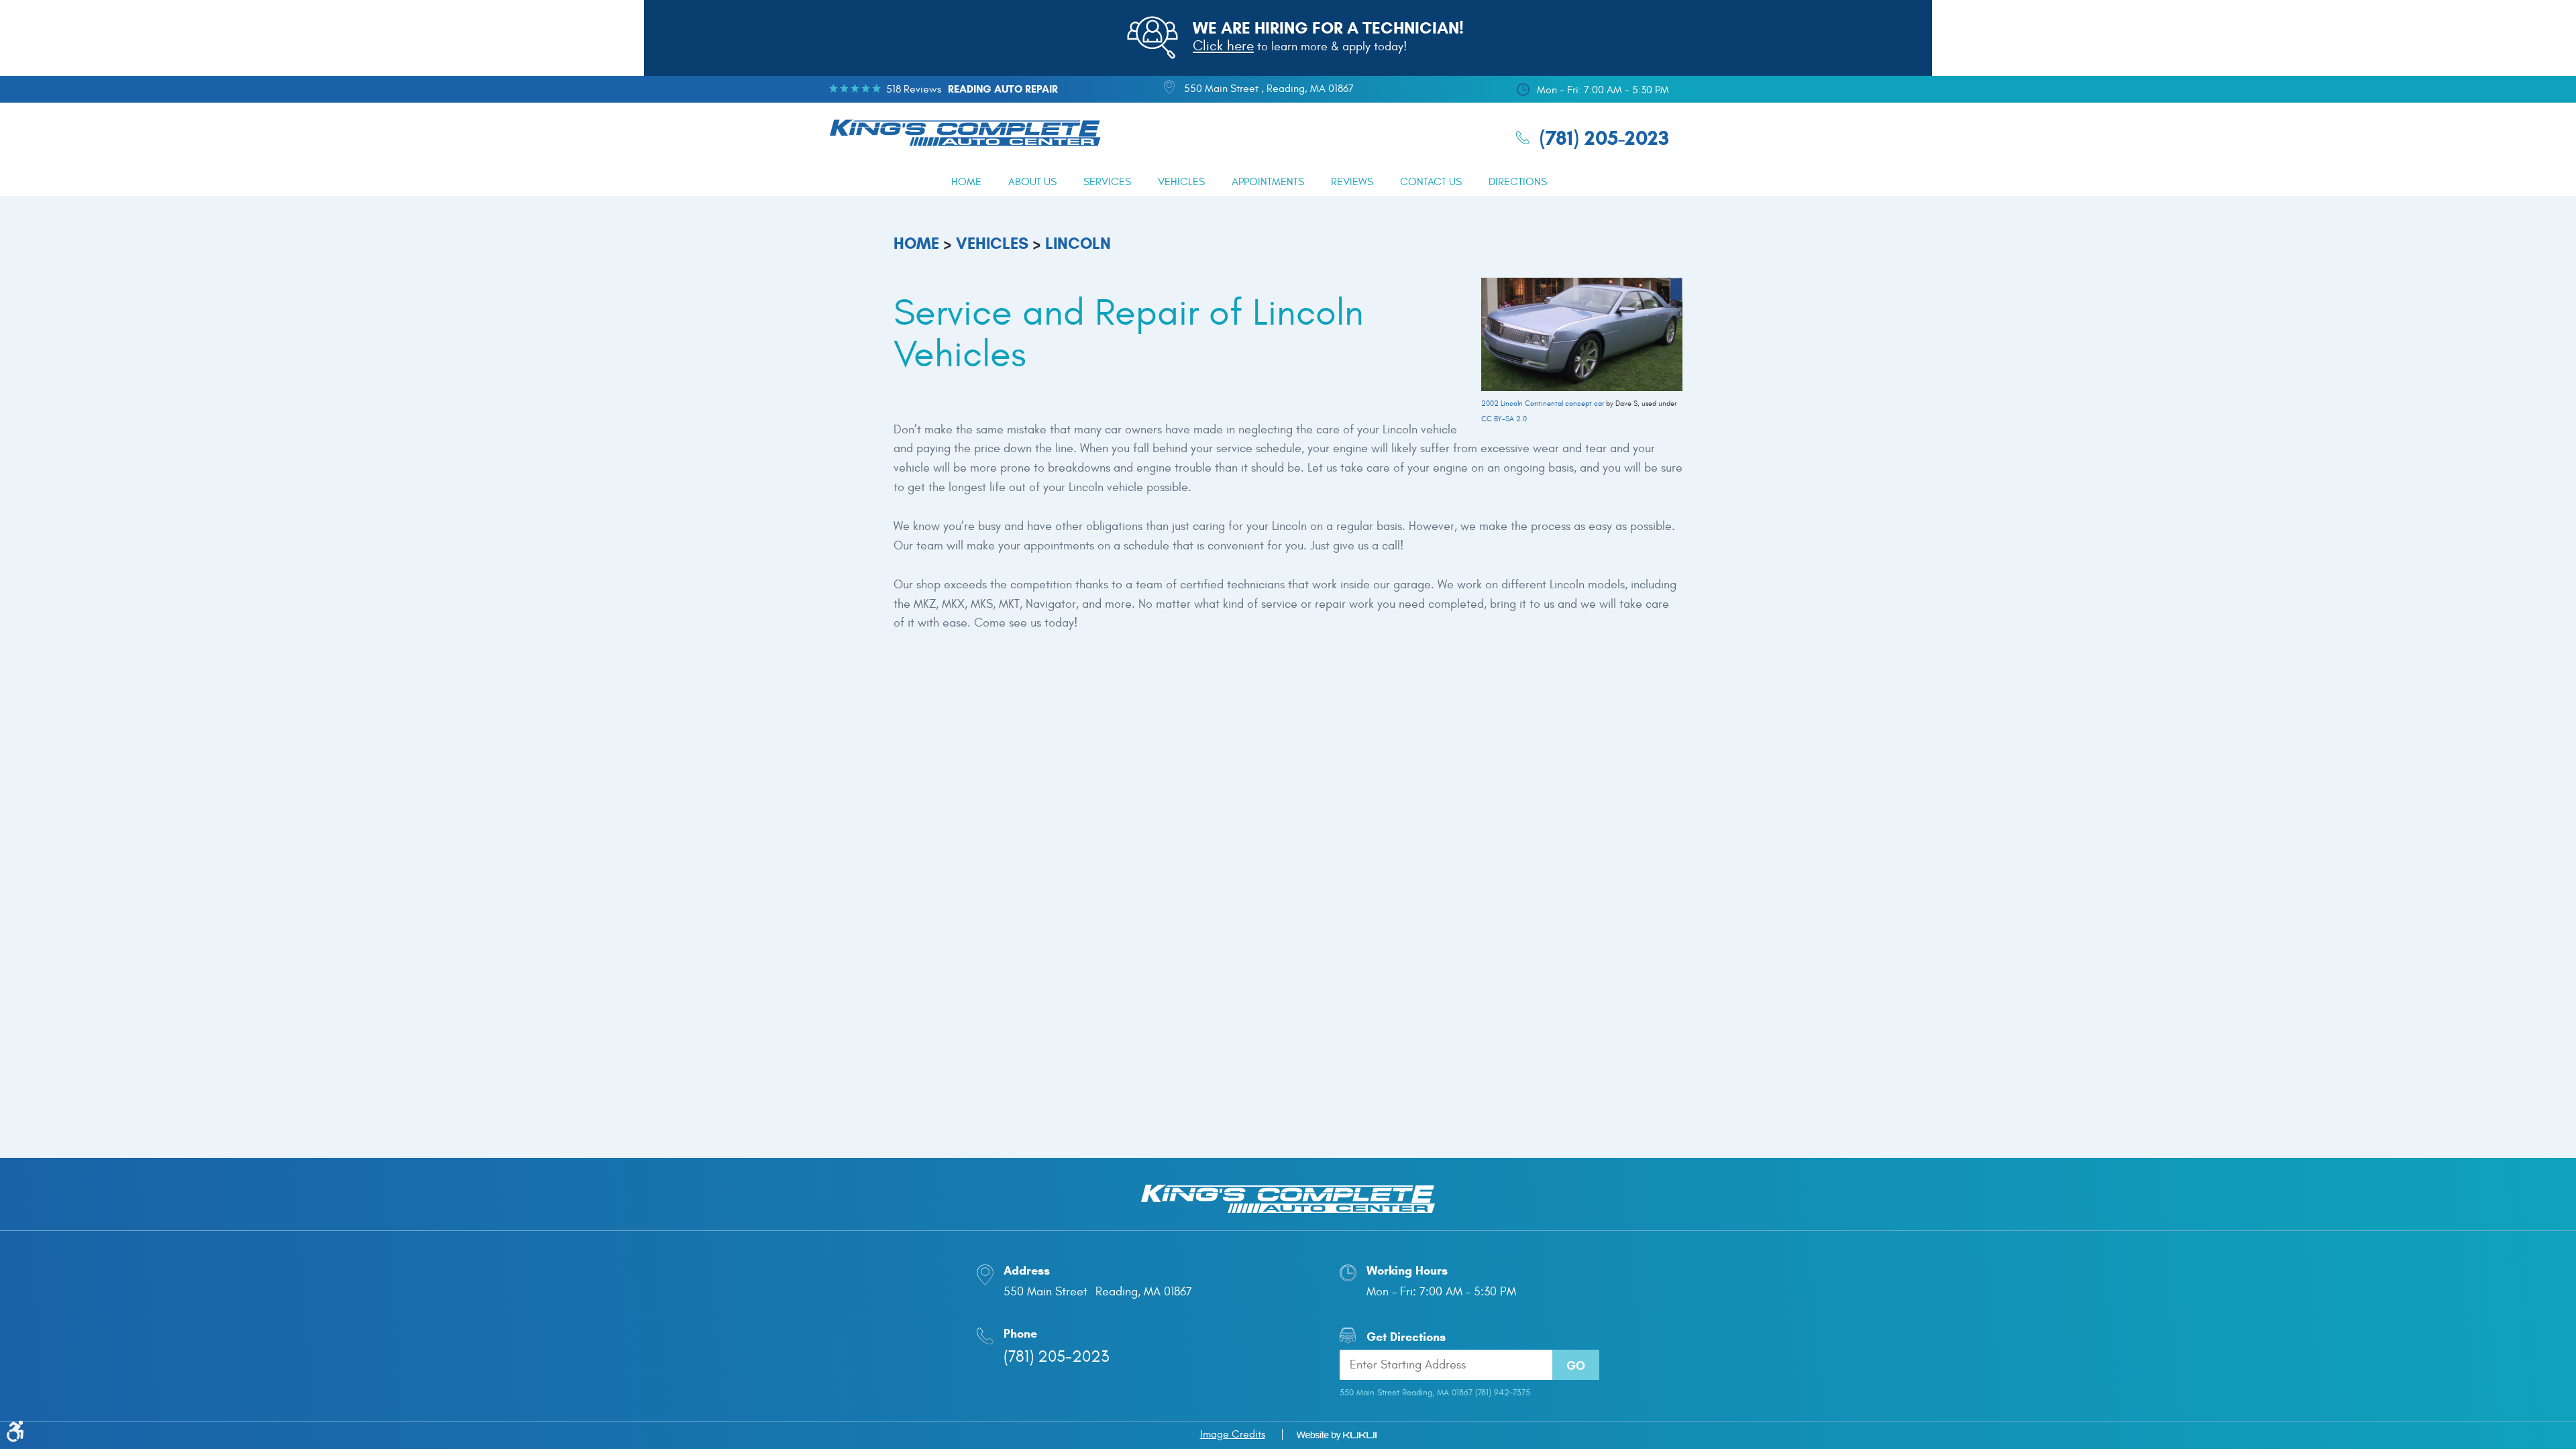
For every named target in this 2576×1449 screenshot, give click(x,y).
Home (966, 182)
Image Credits (1233, 1434)
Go (1576, 1366)
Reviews (1352, 182)
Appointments (1268, 182)
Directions (1518, 182)
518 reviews (914, 89)
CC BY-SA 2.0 (1504, 419)
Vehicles (1181, 182)
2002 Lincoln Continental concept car (1543, 404)
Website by (1336, 1436)
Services (1107, 182)
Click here (1223, 46)
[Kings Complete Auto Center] (965, 135)
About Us (1032, 182)
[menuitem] (966, 182)
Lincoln (1078, 244)
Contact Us (1431, 182)
